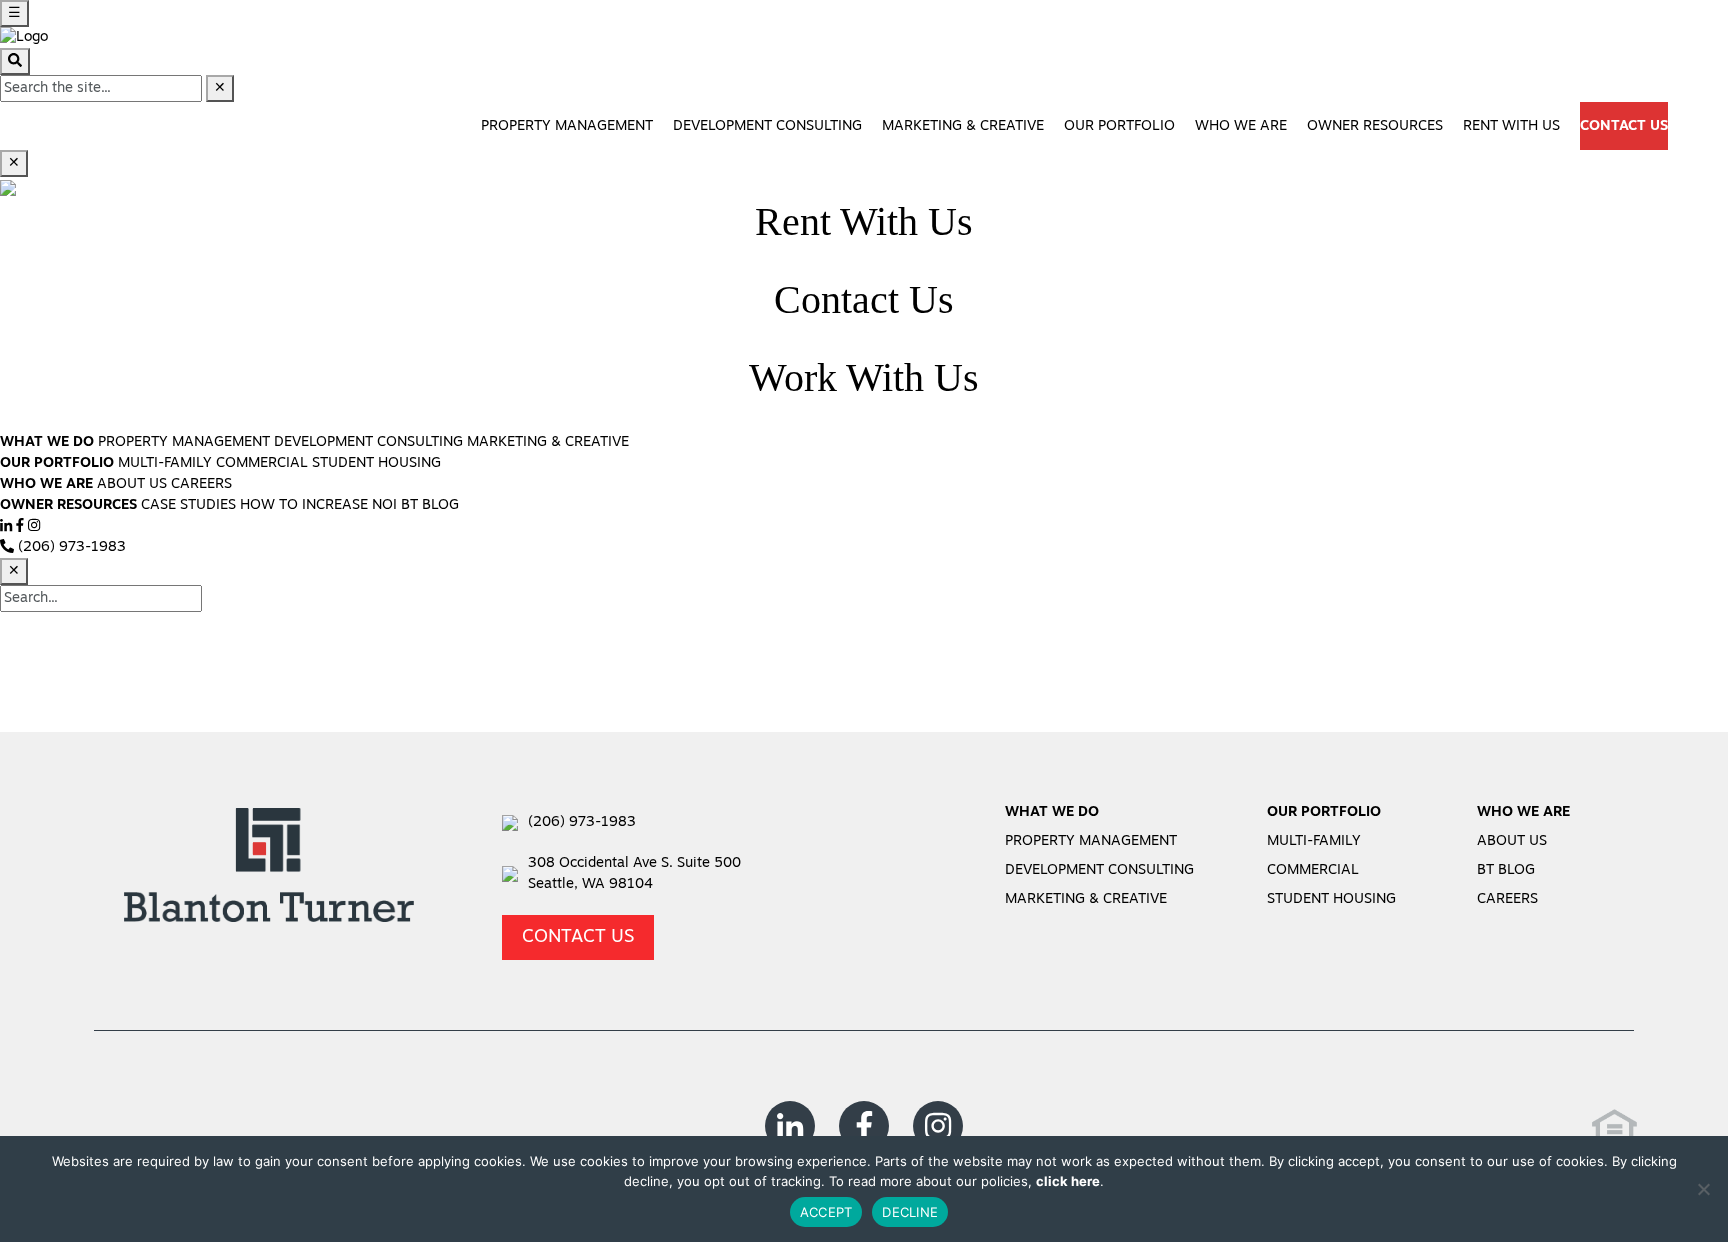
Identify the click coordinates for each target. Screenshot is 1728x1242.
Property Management (567, 126)
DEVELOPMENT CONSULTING (368, 442)
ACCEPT (826, 1212)
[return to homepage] (269, 871)
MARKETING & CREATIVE (548, 442)
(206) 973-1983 (582, 822)
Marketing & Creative (963, 126)
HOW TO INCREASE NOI (318, 505)
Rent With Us (1511, 126)
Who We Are (1241, 126)
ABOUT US (132, 484)
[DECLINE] (1703, 1189)
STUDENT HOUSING (376, 463)
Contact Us (1624, 126)
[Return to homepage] (24, 37)
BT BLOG (430, 505)
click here (1068, 1181)
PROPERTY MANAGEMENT (184, 442)
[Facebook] (20, 526)
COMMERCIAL (262, 463)
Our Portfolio (1119, 126)
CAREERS (201, 484)
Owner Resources (1375, 126)
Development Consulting (767, 126)
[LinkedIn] (6, 526)
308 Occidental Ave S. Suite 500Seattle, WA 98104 (634, 874)
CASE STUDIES (188, 505)
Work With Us (864, 377)
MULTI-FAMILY (165, 463)
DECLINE (910, 1212)
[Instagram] (34, 526)
